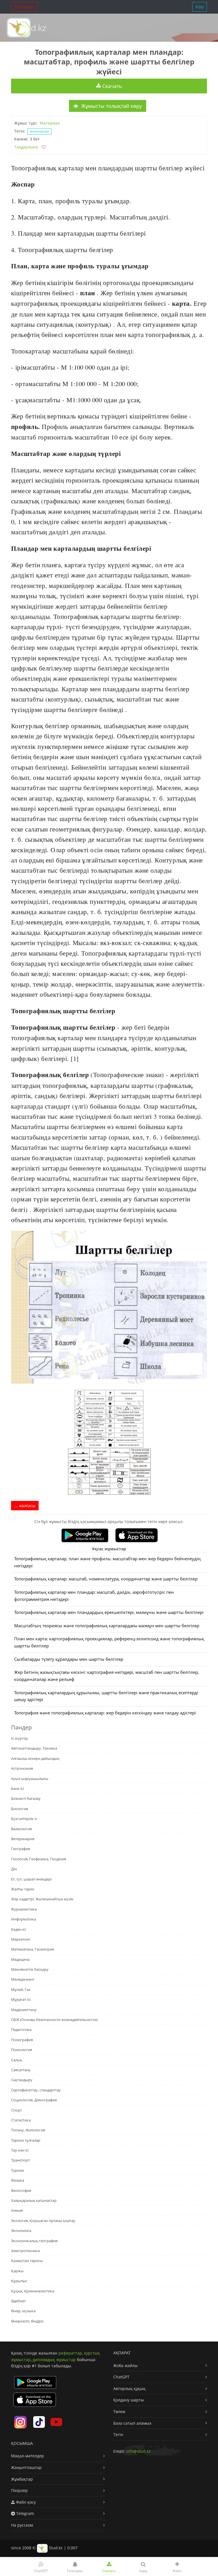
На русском (22, 2525)
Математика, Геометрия (33, 1949)
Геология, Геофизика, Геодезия (39, 1859)
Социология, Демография (34, 2100)
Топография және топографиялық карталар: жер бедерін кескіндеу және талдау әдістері (105, 1713)
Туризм (18, 2170)
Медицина (20, 1959)
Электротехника (25, 2251)
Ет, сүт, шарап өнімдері (31, 1879)
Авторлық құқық (129, 2388)
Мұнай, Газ (21, 1989)
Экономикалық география (34, 2241)
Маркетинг (21, 1939)
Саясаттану (21, 2070)
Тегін (118, 2434)
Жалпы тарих (23, 1889)
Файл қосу (25, 2502)
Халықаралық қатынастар (34, 2200)
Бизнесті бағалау (26, 1798)
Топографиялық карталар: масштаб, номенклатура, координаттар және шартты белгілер (106, 1579)
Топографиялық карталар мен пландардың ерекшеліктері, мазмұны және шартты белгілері (109, 1612)
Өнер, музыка (23, 2311)
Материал (50, 123)
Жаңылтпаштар (26, 2467)
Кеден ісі (18, 1929)
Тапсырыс (24, 7)
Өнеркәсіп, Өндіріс (27, 2321)
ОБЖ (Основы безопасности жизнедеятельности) (54, 2020)
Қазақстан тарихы (27, 2261)
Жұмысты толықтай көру (111, 106)
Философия (21, 2190)
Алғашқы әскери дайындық (35, 1758)
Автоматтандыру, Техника (34, 1748)
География (21, 1849)
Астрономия (22, 1768)
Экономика (21, 2231)
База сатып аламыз (132, 2423)
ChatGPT (121, 2377)
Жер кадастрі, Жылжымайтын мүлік (42, 1899)
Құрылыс (19, 2281)
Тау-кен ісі (20, 2150)
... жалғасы (25, 1506)
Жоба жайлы (125, 2365)
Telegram (25, 2513)
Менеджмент (23, 1979)
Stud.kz (32, 28)
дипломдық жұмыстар (54, 2360)
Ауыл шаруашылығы (30, 1779)
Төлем (119, 2411)
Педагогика (21, 2030)
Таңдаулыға (26, 147)
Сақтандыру (22, 2080)
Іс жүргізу (20, 1738)
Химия (17, 2210)
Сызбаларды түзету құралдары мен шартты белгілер (69, 1659)
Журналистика (24, 1909)
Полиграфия (22, 2040)
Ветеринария (23, 1839)
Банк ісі (17, 1788)
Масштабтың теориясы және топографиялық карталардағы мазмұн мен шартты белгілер (107, 1626)
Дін (14, 1869)
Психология (22, 2050)
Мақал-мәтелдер (28, 2456)
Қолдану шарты (129, 2400)
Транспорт (20, 2160)
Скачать (111, 86)
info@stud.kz (138, 2451)
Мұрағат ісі (21, 1999)
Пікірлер (19, 2490)
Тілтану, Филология (28, 2130)
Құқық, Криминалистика (33, 2291)
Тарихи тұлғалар (26, 2140)
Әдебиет (18, 2301)
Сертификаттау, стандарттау (36, 2090)
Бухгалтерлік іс (24, 1819)
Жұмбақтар (22, 2479)
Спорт (16, 2110)
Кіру (200, 7)
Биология (20, 1809)
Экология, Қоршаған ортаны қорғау (43, 2221)
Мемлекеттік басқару (30, 1969)
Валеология (21, 1829)
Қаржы (17, 2271)
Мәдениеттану (24, 2010)
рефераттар (70, 2353)
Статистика (21, 2120)
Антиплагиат (39, 131)
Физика (18, 2180)
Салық (17, 2060)
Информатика (24, 1919)
